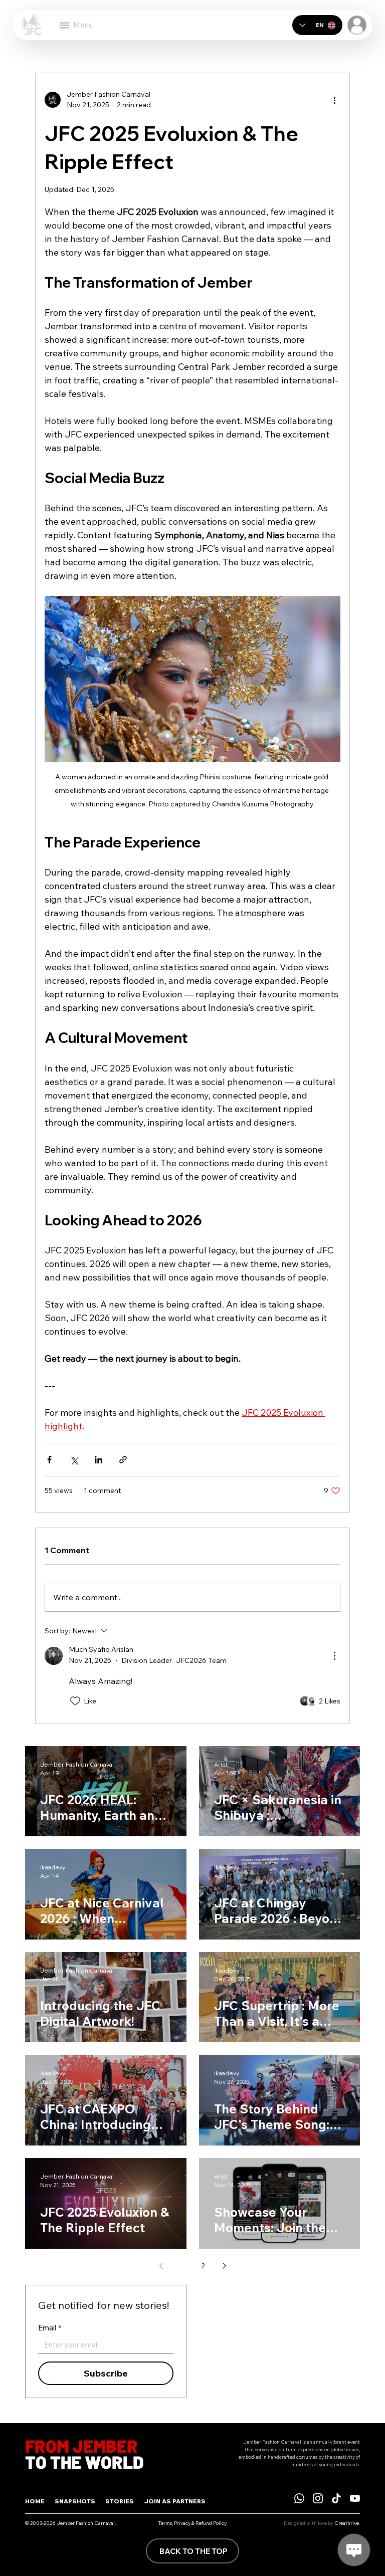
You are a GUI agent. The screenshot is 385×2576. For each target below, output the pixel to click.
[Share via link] (123, 1460)
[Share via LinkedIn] (99, 1460)
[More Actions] (334, 1656)
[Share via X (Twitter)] (74, 1460)
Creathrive (347, 2523)
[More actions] (334, 100)
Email (50, 2328)
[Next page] (224, 2266)
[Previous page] (161, 2266)
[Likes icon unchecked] (75, 1701)
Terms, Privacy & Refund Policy (192, 2523)
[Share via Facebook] (49, 1460)
